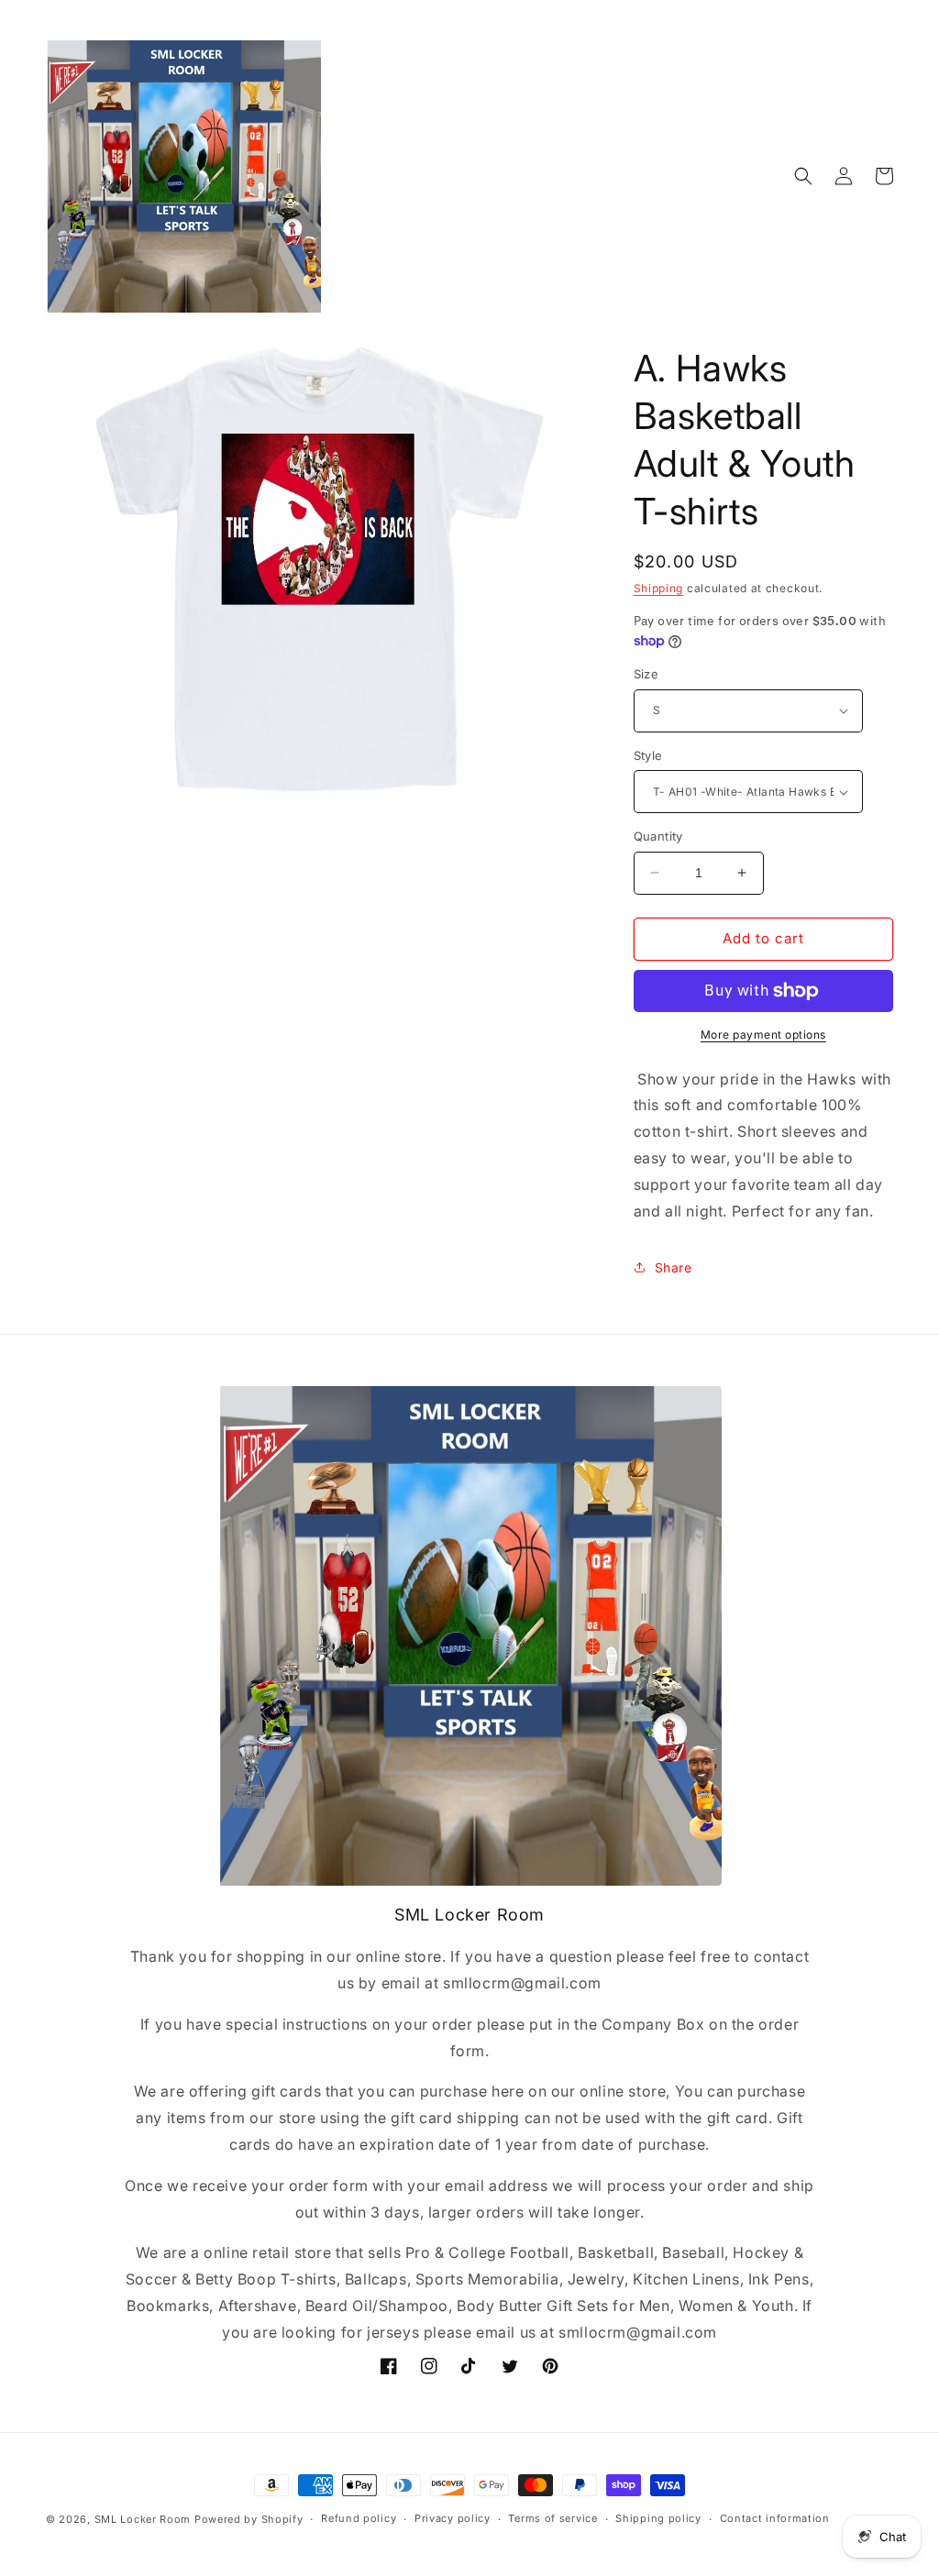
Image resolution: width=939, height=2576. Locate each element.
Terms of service (552, 2518)
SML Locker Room (143, 2519)
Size (646, 674)
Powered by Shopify (249, 2519)
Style (648, 755)
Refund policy (359, 2518)
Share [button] (674, 1267)
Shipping (659, 588)
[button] (803, 176)
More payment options (763, 1035)
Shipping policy (658, 2518)
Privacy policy (453, 2518)
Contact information (775, 2518)
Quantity (658, 836)
